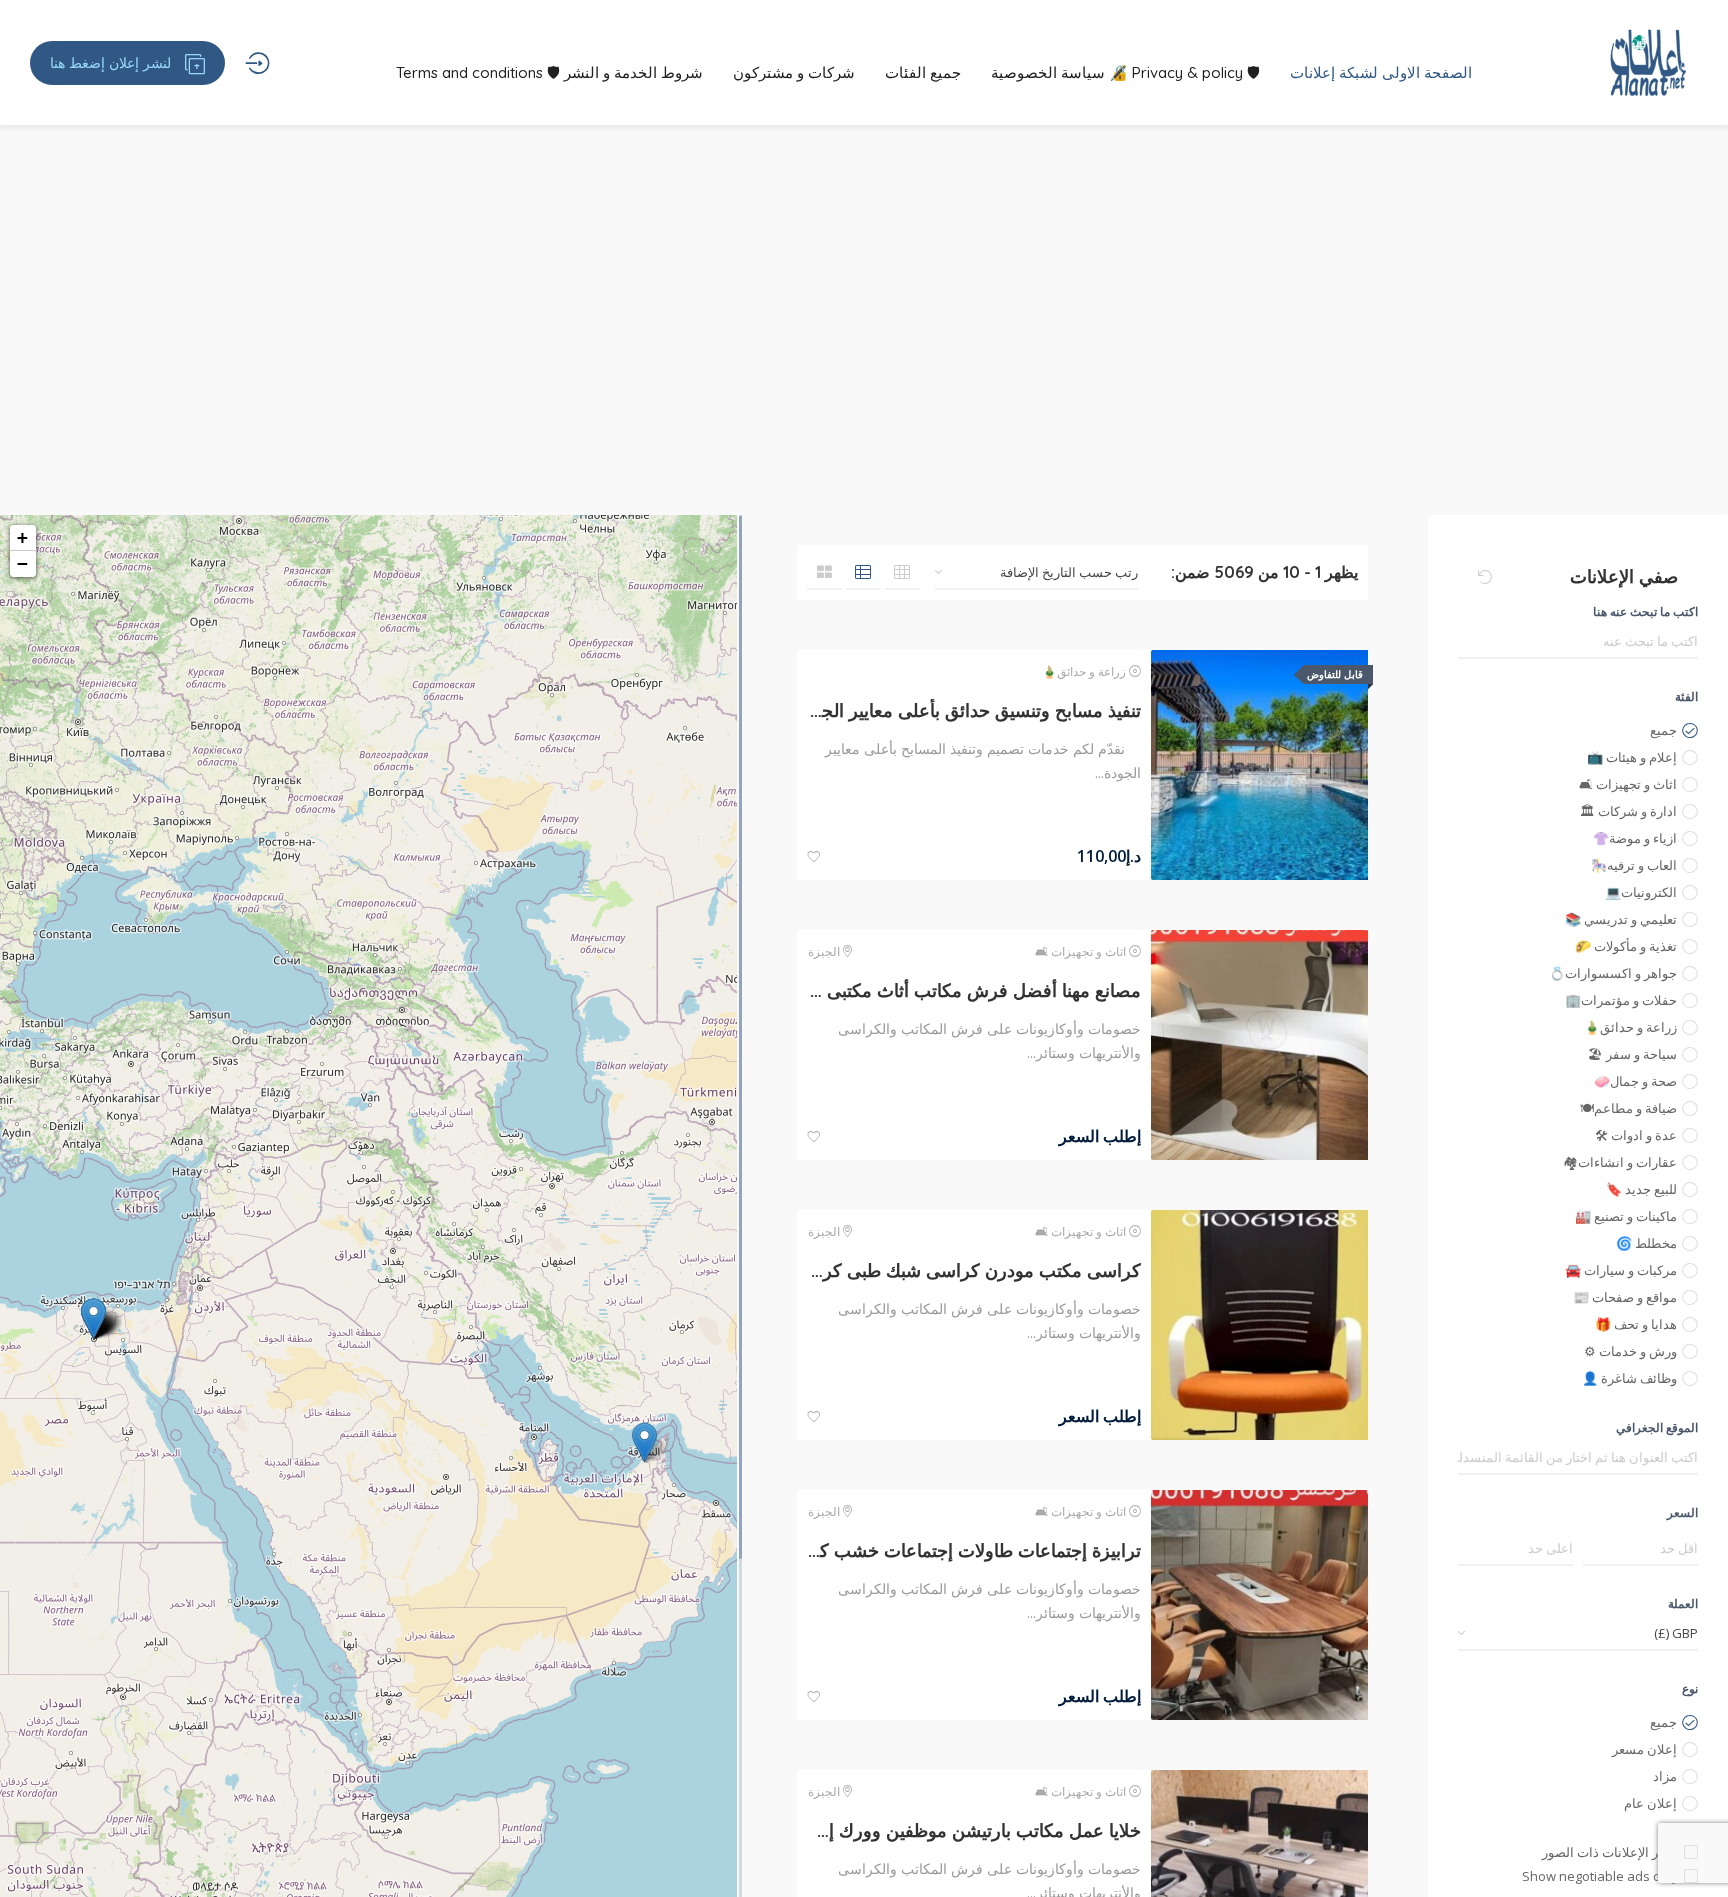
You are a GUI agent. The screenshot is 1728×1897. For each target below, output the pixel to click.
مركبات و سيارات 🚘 (1621, 1270)
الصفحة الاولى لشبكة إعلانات (1381, 72)
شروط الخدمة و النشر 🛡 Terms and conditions (549, 72)
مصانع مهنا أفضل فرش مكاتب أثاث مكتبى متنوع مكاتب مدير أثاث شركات (974, 990)
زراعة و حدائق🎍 (1630, 1027)
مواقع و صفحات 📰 (1625, 1297)
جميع (1663, 730)
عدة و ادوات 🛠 (1636, 1135)
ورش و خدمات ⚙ (1630, 1351)
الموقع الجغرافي (1657, 1427)
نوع (1690, 1688)
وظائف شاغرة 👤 (1629, 1378)
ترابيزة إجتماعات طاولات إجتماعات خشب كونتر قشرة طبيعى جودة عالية (974, 1550)
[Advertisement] (864, 365)
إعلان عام (1650, 1803)
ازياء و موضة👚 (1635, 838)
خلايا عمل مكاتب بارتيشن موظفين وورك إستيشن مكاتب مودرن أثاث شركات (974, 1830)
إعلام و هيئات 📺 (1632, 757)
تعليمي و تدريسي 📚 (1621, 919)
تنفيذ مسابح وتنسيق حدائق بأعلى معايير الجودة (974, 710)
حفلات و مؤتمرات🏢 (1621, 1000)
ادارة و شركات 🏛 (1628, 811)
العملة (1683, 1603)
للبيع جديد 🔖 (1641, 1189)
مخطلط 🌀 (1646, 1243)
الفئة (1686, 696)
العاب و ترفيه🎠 (1634, 865)
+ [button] (22, 537)
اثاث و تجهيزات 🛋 (1628, 784)
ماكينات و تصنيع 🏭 (1626, 1216)
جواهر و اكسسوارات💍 (1613, 973)
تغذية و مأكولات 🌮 (1626, 946)
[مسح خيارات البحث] (1485, 577)
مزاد (1665, 1776)
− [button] (22, 563)
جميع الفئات (923, 72)
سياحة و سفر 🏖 (1632, 1054)
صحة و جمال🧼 (1635, 1081)
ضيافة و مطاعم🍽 (1628, 1108)
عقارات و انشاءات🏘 (1620, 1162)
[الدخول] (257, 63)
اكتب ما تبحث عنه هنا (1645, 611)
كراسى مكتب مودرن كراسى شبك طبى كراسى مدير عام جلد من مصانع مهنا (974, 1270)
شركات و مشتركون (794, 72)
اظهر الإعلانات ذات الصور (1610, 1852)
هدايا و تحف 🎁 (1636, 1324)
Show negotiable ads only (1600, 1876)
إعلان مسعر (1644, 1749)
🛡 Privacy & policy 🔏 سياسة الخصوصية (1125, 72)
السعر (1682, 1512)
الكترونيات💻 (1641, 892)
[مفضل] (814, 857)
